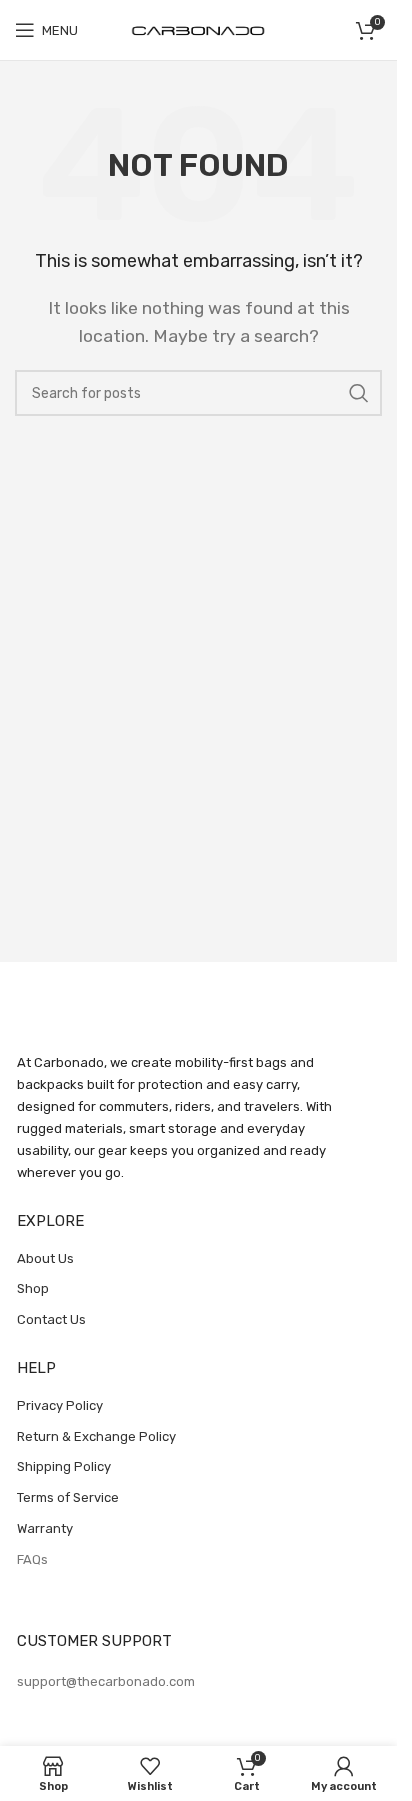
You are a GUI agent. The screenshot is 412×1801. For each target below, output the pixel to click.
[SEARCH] (359, 393)
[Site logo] (199, 29)
